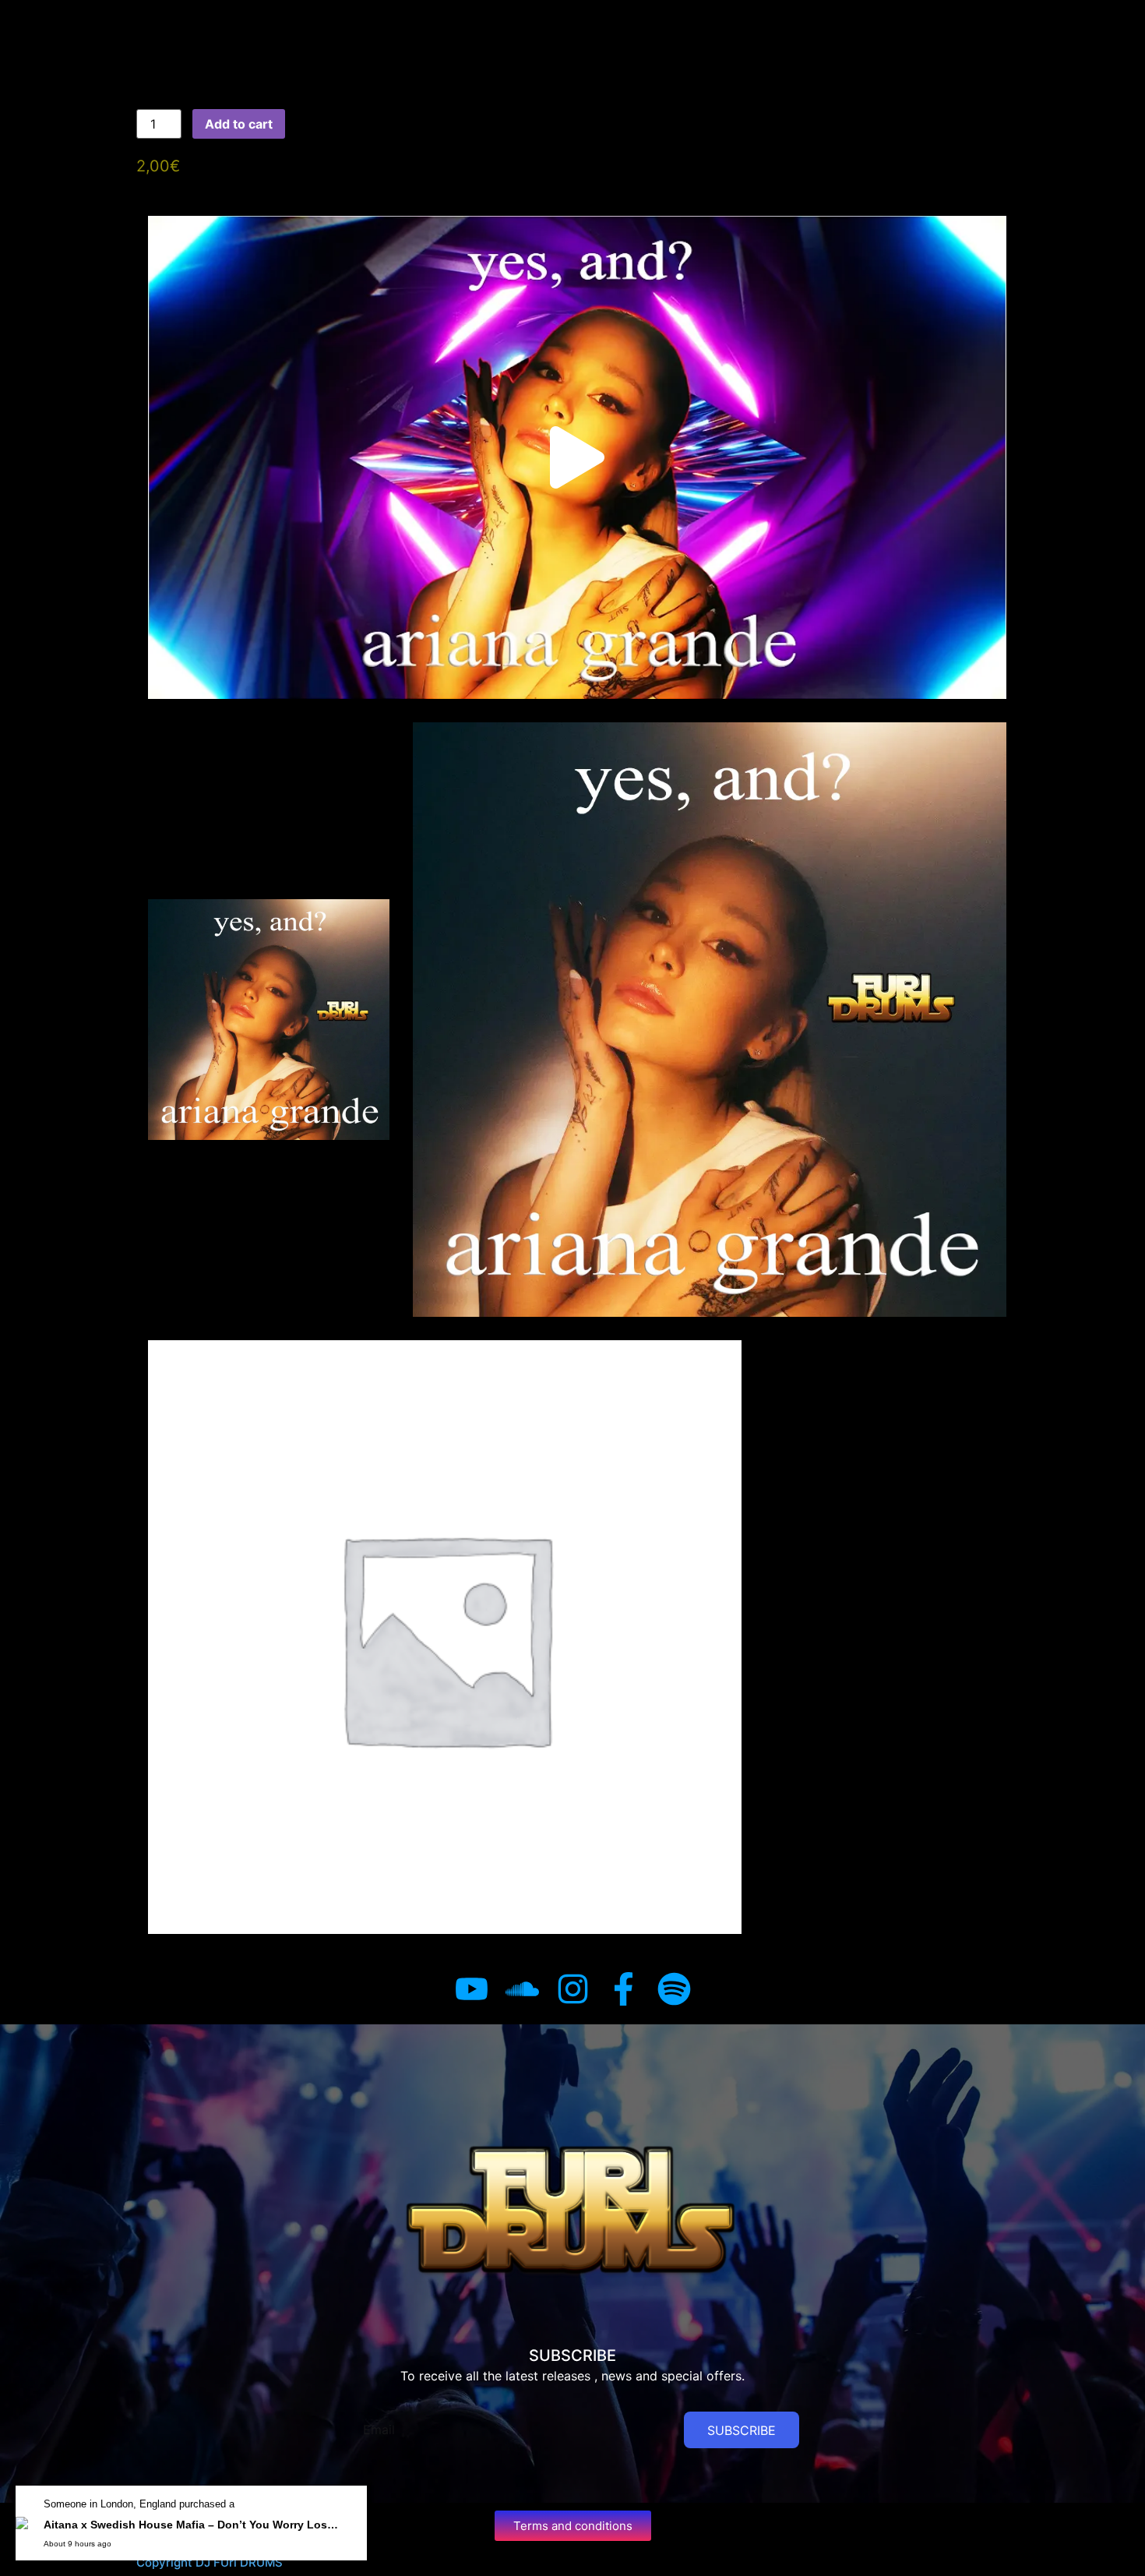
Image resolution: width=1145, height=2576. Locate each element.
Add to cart (239, 124)
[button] (577, 457)
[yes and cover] (269, 1020)
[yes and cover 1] (445, 1637)
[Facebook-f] (624, 1989)
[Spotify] (674, 1989)
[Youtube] (472, 1989)
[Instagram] (573, 1989)
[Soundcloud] (522, 1989)
